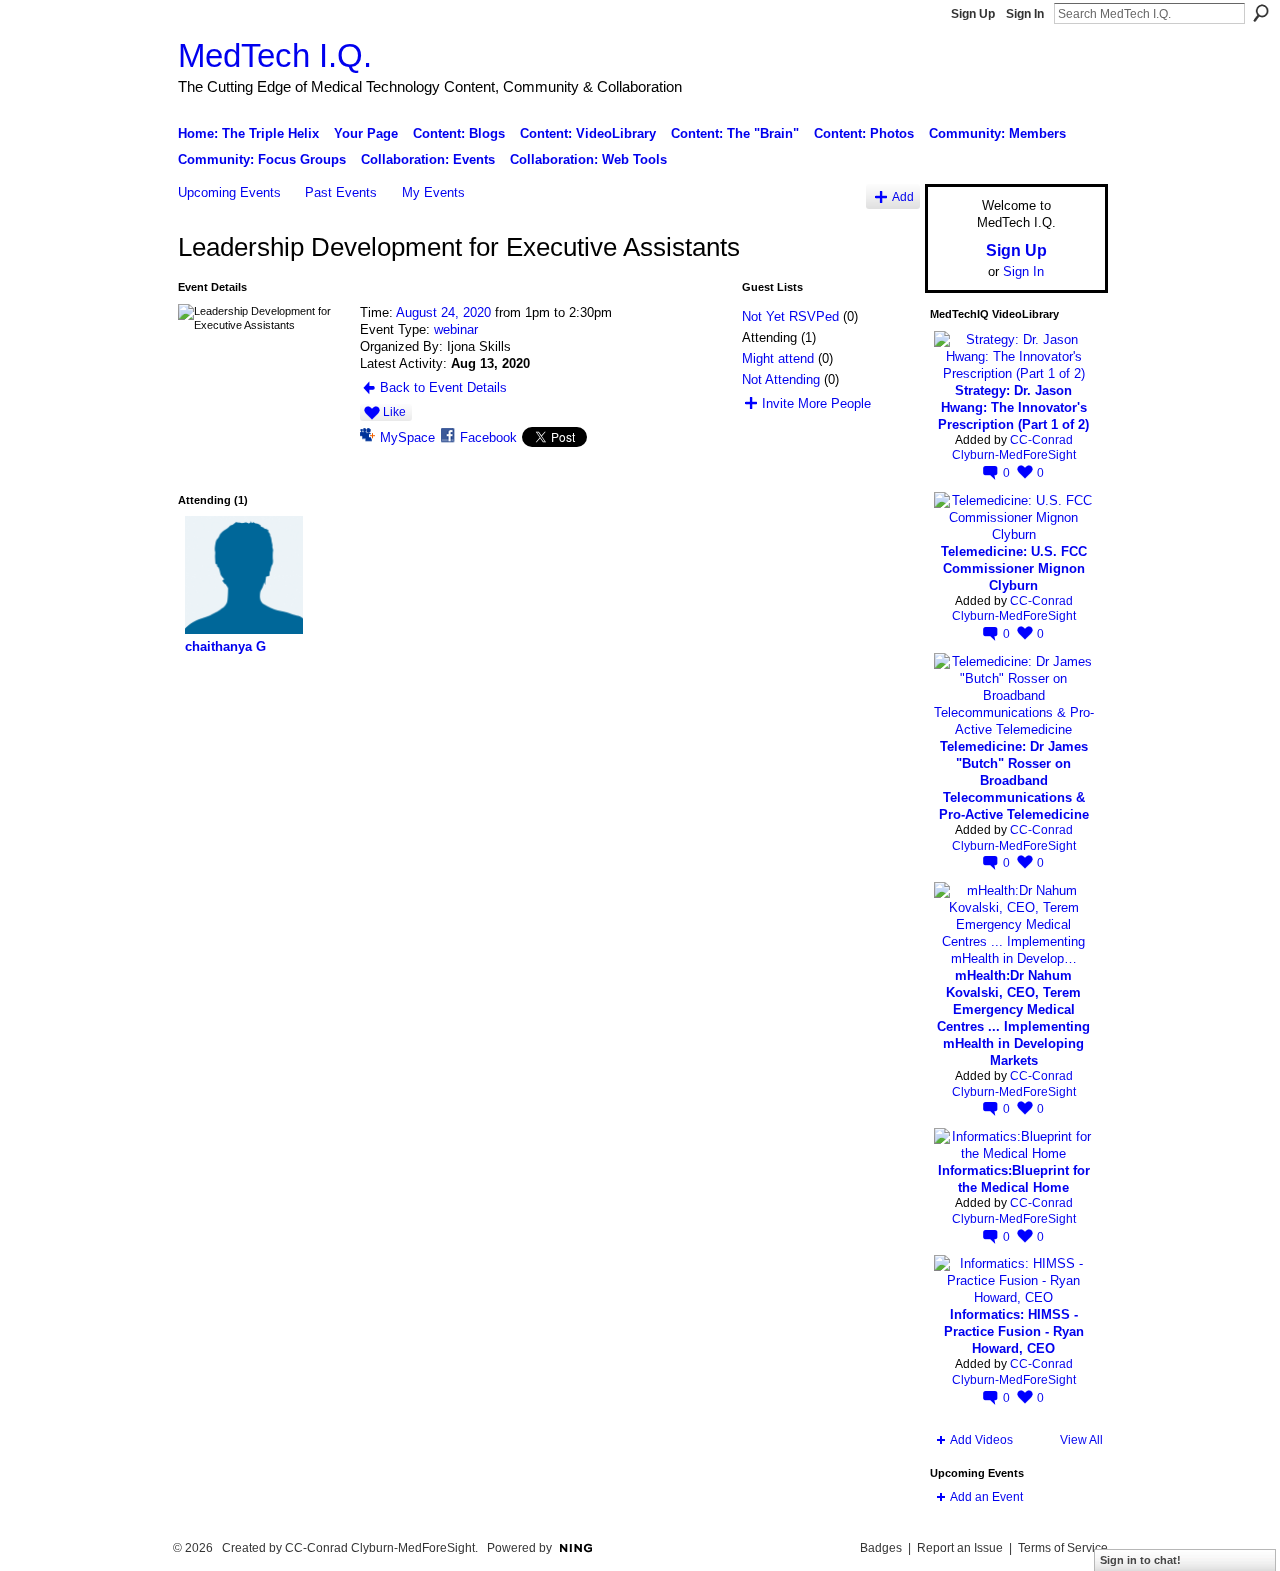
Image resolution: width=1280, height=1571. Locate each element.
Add (903, 196)
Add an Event (986, 1497)
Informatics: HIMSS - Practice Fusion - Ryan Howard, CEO (1014, 1331)
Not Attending (781, 379)
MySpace (407, 437)
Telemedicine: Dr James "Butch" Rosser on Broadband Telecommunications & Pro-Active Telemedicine (1014, 780)
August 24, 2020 (443, 312)
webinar (456, 329)
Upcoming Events (229, 192)
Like (394, 412)
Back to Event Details (443, 387)
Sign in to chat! (1140, 1560)
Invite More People (816, 403)
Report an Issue (960, 1548)
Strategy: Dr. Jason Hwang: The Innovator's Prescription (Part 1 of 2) (1013, 407)
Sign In (1025, 14)
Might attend (778, 358)
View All (1081, 1440)
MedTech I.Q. (275, 55)
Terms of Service (1063, 1548)
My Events (433, 192)
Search (1261, 13)
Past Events (341, 192)
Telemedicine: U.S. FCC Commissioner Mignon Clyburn (1014, 568)
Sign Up (973, 14)
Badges (881, 1548)
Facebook (488, 437)
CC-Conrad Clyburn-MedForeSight (1014, 448)
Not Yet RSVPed (790, 316)
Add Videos (981, 1440)
